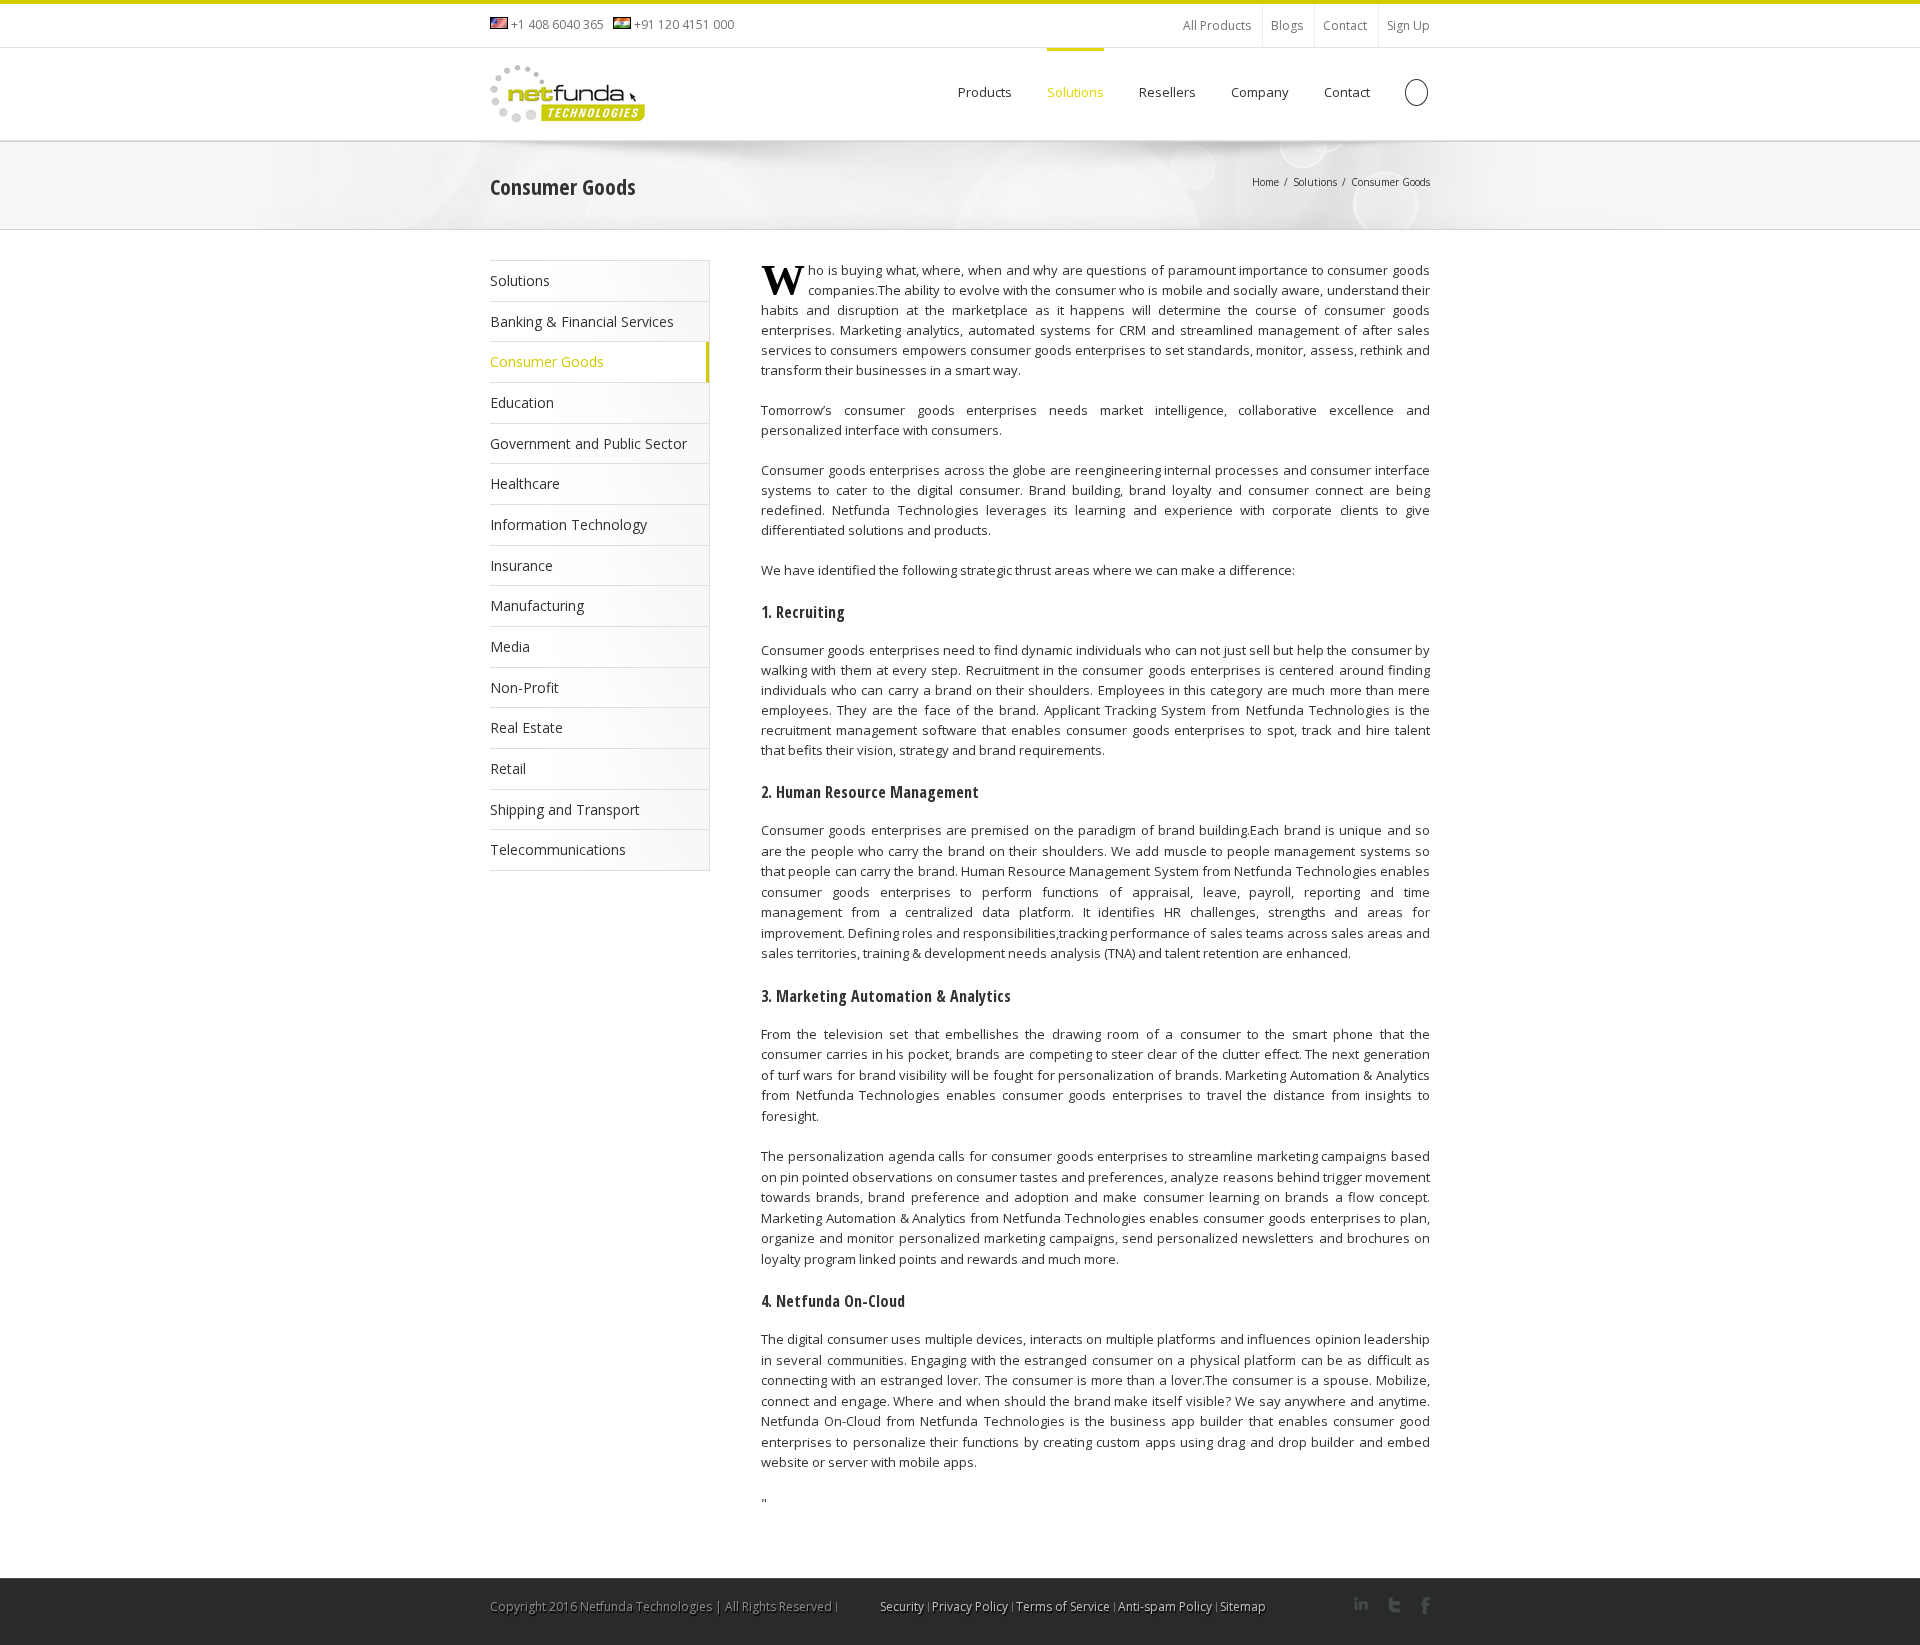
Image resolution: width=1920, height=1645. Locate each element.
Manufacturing (537, 605)
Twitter (1394, 1605)
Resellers (1167, 92)
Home (1265, 182)
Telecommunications (558, 849)
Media (510, 646)
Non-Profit (524, 687)
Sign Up (1408, 25)
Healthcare (525, 483)
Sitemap (1243, 1606)
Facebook (1425, 1605)
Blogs (1287, 25)
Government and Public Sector (588, 443)
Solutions (1075, 92)
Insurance (521, 565)
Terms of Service (1063, 1606)
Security (902, 1606)
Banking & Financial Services (582, 321)
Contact (1345, 25)
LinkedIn (1361, 1603)
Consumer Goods (547, 361)
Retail (508, 768)
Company (1260, 92)
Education (522, 402)
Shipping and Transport (565, 809)
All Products (1217, 25)
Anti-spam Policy (1165, 1606)
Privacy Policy (970, 1606)
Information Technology (568, 524)
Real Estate (526, 727)
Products (985, 92)
